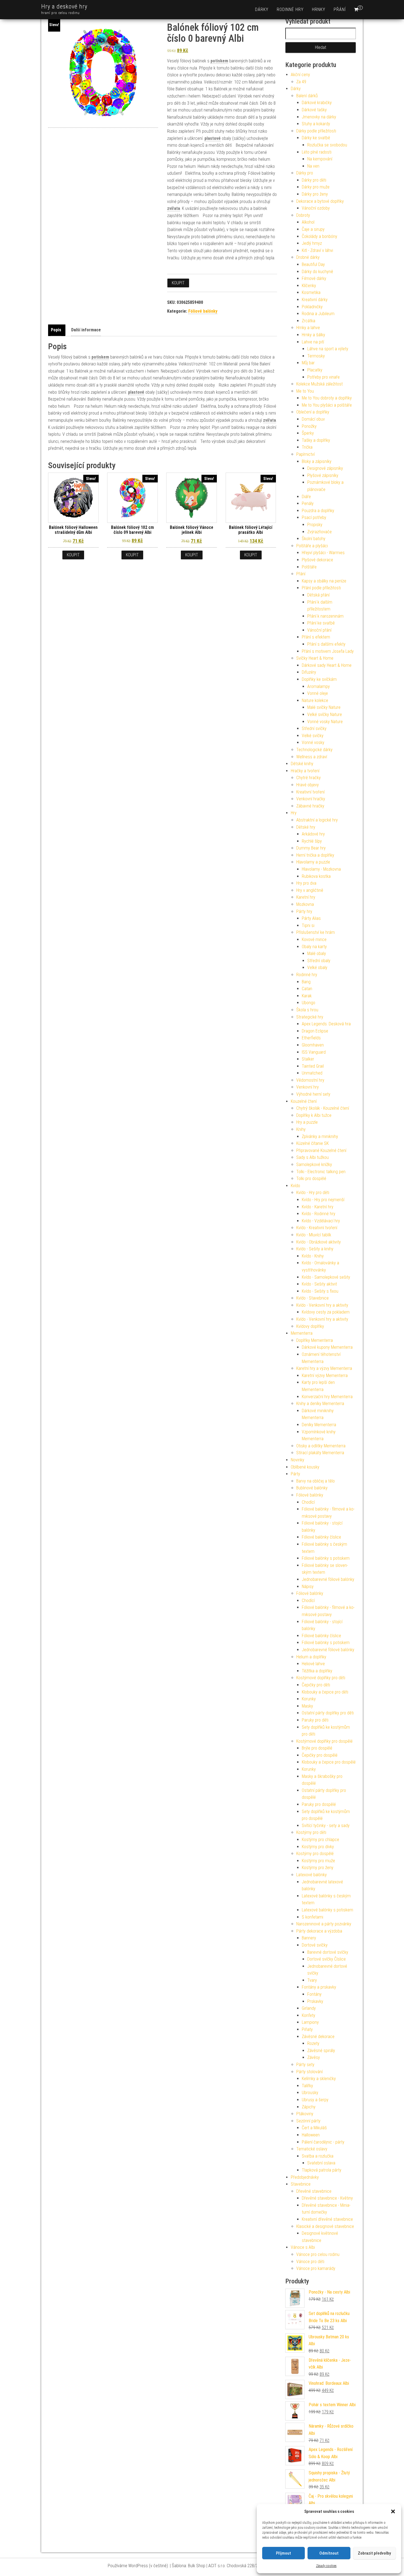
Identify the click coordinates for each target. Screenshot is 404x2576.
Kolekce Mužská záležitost (319, 384)
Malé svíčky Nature (324, 707)
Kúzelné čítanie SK (312, 1143)
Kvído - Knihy (313, 1256)
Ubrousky (310, 2093)
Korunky (309, 1699)
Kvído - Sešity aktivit (319, 1284)
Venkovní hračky (311, 799)
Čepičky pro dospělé (320, 1755)
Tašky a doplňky (316, 440)
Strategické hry (310, 1017)
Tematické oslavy (312, 2149)
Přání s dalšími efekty (326, 644)
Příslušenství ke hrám (316, 932)
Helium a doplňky (311, 1657)
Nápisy (308, 1587)
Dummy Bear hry (311, 848)
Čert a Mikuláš (314, 2128)
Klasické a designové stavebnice (325, 2226)
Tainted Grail (313, 1066)
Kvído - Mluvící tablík (314, 1235)
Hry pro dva (306, 883)
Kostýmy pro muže (318, 1861)
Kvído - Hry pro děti (313, 1193)
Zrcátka (308, 321)
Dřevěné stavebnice (314, 2191)
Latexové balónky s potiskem (327, 1910)
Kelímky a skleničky (319, 2079)
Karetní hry (306, 897)
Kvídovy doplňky (310, 1326)
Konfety (308, 2015)
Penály (308, 503)
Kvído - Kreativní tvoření (317, 1228)
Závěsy (314, 2057)
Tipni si (308, 925)
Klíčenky (309, 286)
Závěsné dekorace (318, 2037)
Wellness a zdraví (312, 757)
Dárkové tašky (314, 110)
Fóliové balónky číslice (321, 1537)
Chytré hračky (308, 778)
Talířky (307, 2086)
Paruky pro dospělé (319, 1804)
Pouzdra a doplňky (318, 511)
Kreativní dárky (315, 300)
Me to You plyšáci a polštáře (327, 405)
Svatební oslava (321, 2163)
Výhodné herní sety (313, 1094)
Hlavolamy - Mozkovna (321, 869)
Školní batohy (314, 539)
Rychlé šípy (312, 841)
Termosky (316, 356)
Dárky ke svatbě (316, 138)
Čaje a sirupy (313, 229)
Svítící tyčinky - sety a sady (326, 1826)
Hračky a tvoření (305, 771)
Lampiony (310, 2022)
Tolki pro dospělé (311, 1179)
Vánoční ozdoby (316, 208)
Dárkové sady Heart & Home (327, 665)
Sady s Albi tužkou (312, 1157)
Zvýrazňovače (319, 532)
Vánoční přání (319, 630)
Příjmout (283, 2553)
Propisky (315, 525)
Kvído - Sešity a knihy (315, 1249)
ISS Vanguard (314, 1052)
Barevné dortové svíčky (328, 1952)
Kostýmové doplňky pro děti (321, 1678)
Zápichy (309, 2107)
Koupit (178, 283)
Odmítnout (329, 2553)
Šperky (308, 433)
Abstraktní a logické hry (317, 820)
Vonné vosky (313, 742)
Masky (307, 1706)
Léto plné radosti (317, 152)
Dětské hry (306, 827)
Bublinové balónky (312, 1488)
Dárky (262, 9)
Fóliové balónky (203, 311)
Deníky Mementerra (319, 1425)
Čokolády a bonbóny (319, 236)
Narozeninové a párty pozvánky (324, 1924)
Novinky (298, 1460)
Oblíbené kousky (305, 1467)
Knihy (301, 1129)
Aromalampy (319, 686)
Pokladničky (312, 307)
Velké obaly (317, 968)
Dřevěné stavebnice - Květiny (327, 2198)
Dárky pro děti (314, 180)
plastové (213, 138)
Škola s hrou (307, 1010)
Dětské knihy (302, 764)
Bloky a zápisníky (317, 461)
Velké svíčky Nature (325, 714)
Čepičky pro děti (316, 1685)
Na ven (313, 166)
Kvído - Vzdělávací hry (321, 1221)
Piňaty (307, 2029)
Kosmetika (311, 292)
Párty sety (305, 2065)
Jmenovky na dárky (319, 117)
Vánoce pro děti (310, 2262)
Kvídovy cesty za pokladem (326, 1312)
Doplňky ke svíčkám (319, 679)
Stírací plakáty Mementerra (320, 1453)
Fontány (314, 1994)
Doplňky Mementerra (315, 1340)
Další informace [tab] (86, 330)
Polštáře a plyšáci (312, 546)
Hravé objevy (308, 785)
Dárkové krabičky (317, 103)
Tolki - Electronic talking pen (321, 1172)
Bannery (309, 1938)
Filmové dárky (314, 278)
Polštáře (309, 567)
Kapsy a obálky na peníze (324, 581)
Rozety (313, 2043)
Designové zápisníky (325, 468)
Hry (294, 813)
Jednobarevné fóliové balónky (328, 1579)
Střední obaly (319, 961)
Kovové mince (314, 939)
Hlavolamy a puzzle (313, 862)
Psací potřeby (314, 517)
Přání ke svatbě (321, 623)
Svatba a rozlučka (318, 2156)
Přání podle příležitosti (321, 588)
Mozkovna (305, 904)
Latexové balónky (312, 1875)
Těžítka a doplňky (317, 1671)
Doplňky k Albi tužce (314, 1115)
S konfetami (312, 1917)
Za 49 (301, 82)
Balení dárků (307, 96)
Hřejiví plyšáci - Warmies (323, 553)
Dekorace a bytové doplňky (320, 201)
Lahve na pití (313, 342)
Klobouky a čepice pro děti (325, 1692)
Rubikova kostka (316, 876)
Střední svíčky (314, 728)
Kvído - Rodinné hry (319, 1214)
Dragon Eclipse (315, 1031)
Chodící (308, 1502)
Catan (307, 989)
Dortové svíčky (315, 1945)
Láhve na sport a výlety (328, 349)
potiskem (219, 61)
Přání (340, 9)
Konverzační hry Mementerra (327, 1397)
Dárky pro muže (316, 187)
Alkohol (308, 222)
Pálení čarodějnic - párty (323, 2142)
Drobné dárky (308, 257)
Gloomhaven (313, 1045)
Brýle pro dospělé (317, 1748)
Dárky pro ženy (315, 194)
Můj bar (308, 363)
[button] (393, 2511)
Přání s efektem (316, 637)
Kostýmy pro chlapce (320, 1840)
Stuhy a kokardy (316, 124)
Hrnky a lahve (308, 328)
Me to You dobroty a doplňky (327, 398)
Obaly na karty (314, 947)
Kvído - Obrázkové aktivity (319, 1242)
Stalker (308, 1059)
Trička (307, 447)
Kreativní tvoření (310, 792)
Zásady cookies (326, 2566)
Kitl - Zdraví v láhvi (317, 250)
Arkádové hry (313, 834)
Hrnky (319, 9)
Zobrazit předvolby (374, 2553)
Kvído (295, 1186)
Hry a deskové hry (64, 6)
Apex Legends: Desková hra (326, 1024)
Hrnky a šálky (313, 335)
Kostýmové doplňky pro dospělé (324, 1741)
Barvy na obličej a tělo (316, 1481)
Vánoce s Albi (303, 2247)
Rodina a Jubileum (318, 314)
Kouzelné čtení (304, 1101)
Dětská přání (318, 595)
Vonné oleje (318, 693)
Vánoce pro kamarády (316, 2268)
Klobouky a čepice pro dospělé (329, 1762)
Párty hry (304, 911)
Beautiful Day (313, 264)
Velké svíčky (313, 736)
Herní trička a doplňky (315, 855)
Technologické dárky (314, 750)
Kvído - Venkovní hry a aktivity (322, 1305)
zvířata (174, 208)
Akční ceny (300, 75)
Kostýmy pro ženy (318, 1868)
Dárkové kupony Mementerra (327, 1347)
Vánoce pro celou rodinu (318, 2254)
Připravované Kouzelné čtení (321, 1150)
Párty (295, 1474)
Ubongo (308, 1003)
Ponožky (309, 426)
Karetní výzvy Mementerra (325, 1376)
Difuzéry (309, 672)
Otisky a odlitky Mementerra (321, 1446)
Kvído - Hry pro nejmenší (323, 1200)
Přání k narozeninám (325, 616)
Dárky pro (305, 173)
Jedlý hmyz (312, 243)
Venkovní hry (308, 1087)
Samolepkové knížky (314, 1165)
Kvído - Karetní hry (318, 1207)
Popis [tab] (56, 330)
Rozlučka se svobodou (327, 145)
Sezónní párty (308, 2121)
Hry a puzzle (307, 1122)
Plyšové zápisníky (323, 475)
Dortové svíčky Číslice (326, 1959)
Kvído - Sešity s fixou (320, 1291)
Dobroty (303, 215)
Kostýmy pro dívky (318, 1847)
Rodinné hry (290, 9)
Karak (307, 996)
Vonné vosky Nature (325, 722)
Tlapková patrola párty (322, 2170)
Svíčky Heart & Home (315, 658)
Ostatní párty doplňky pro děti (328, 1713)
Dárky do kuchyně (317, 272)
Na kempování (320, 159)
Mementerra (302, 1333)
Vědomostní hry (310, 1080)
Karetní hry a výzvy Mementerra (324, 1368)
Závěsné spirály (321, 2051)
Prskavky (315, 2001)
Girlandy (309, 2008)
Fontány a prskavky (319, 1987)
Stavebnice (301, 2184)
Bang (306, 982)
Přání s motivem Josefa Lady (328, 651)
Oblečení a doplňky (313, 412)
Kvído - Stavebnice (312, 1298)
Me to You (305, 391)
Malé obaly (317, 953)
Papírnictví (305, 454)
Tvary (312, 1980)
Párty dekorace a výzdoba (319, 1931)
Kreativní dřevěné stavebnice (327, 2219)
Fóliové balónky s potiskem (326, 1558)
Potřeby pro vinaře (323, 377)
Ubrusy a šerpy (315, 2100)
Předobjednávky (305, 2177)
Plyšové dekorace (317, 560)
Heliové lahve (313, 1664)
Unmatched (312, 1073)
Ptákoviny (305, 2114)
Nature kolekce (315, 700)
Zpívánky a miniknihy (320, 1136)
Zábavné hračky (310, 806)
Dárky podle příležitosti (316, 131)
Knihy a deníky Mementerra (320, 1404)
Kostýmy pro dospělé (315, 1854)
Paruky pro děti (315, 1720)
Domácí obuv (313, 419)
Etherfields (311, 1038)
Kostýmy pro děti (311, 1832)
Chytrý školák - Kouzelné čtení (323, 1108)
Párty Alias (311, 918)
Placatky (315, 370)
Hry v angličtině (310, 890)
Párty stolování (309, 2072)
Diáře (306, 497)
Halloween (311, 2135)
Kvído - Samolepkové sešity (326, 1277)
